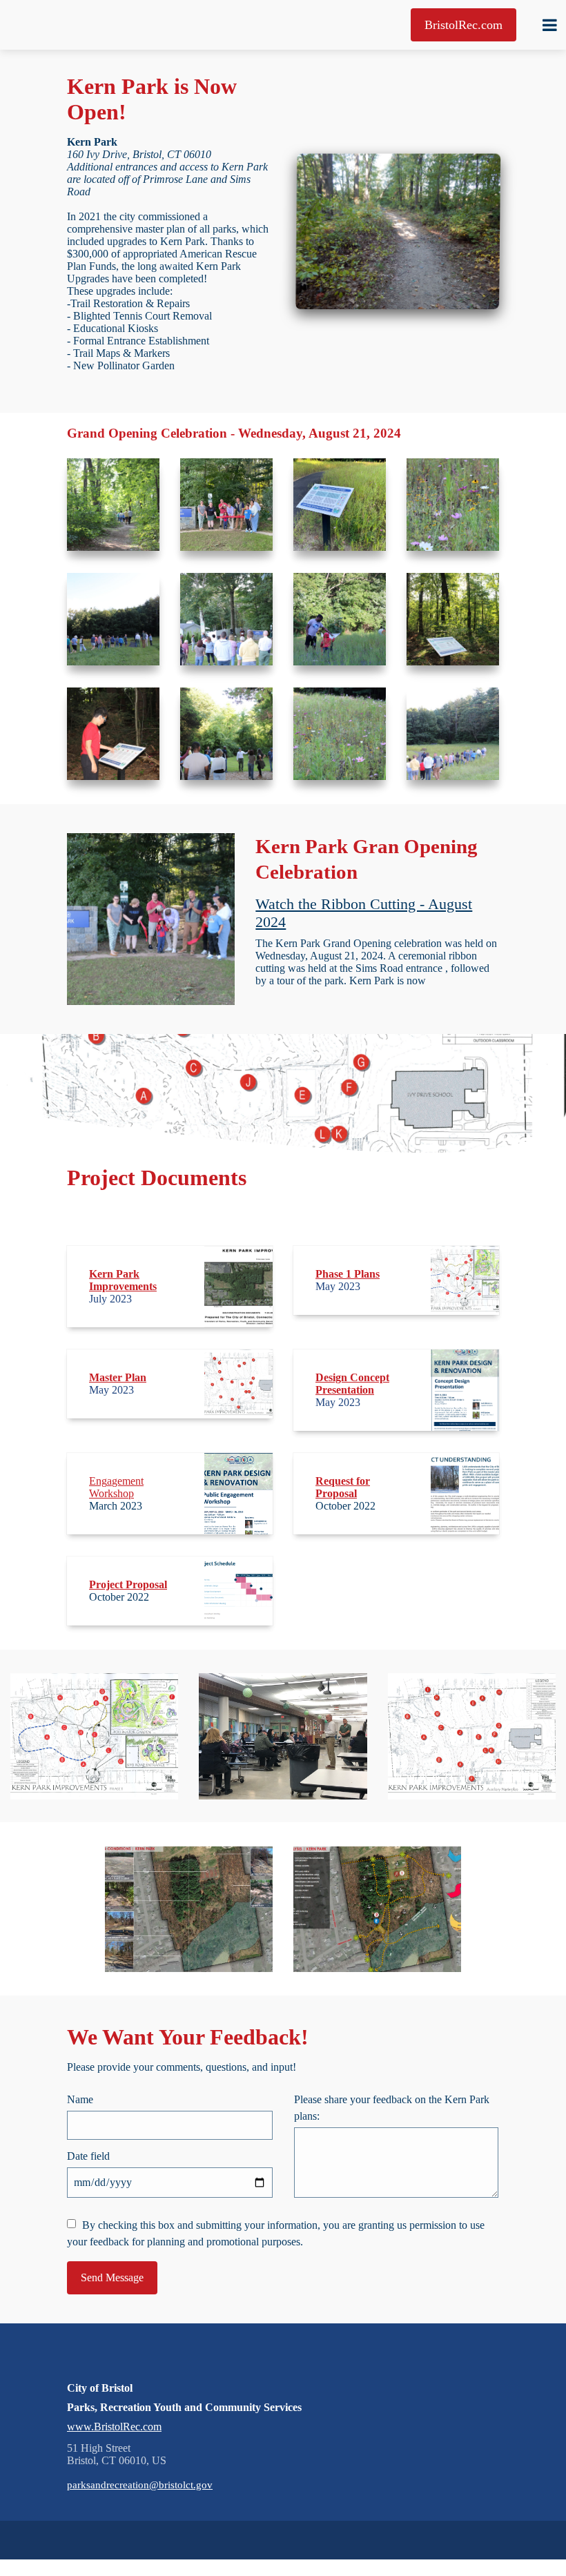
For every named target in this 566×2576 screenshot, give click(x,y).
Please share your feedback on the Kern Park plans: (392, 2108)
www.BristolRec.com (114, 2427)
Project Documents (157, 1178)
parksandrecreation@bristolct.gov (140, 2485)
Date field (88, 2156)
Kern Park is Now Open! (152, 99)
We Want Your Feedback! (188, 2037)
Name (80, 2099)
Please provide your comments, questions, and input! (182, 2067)
